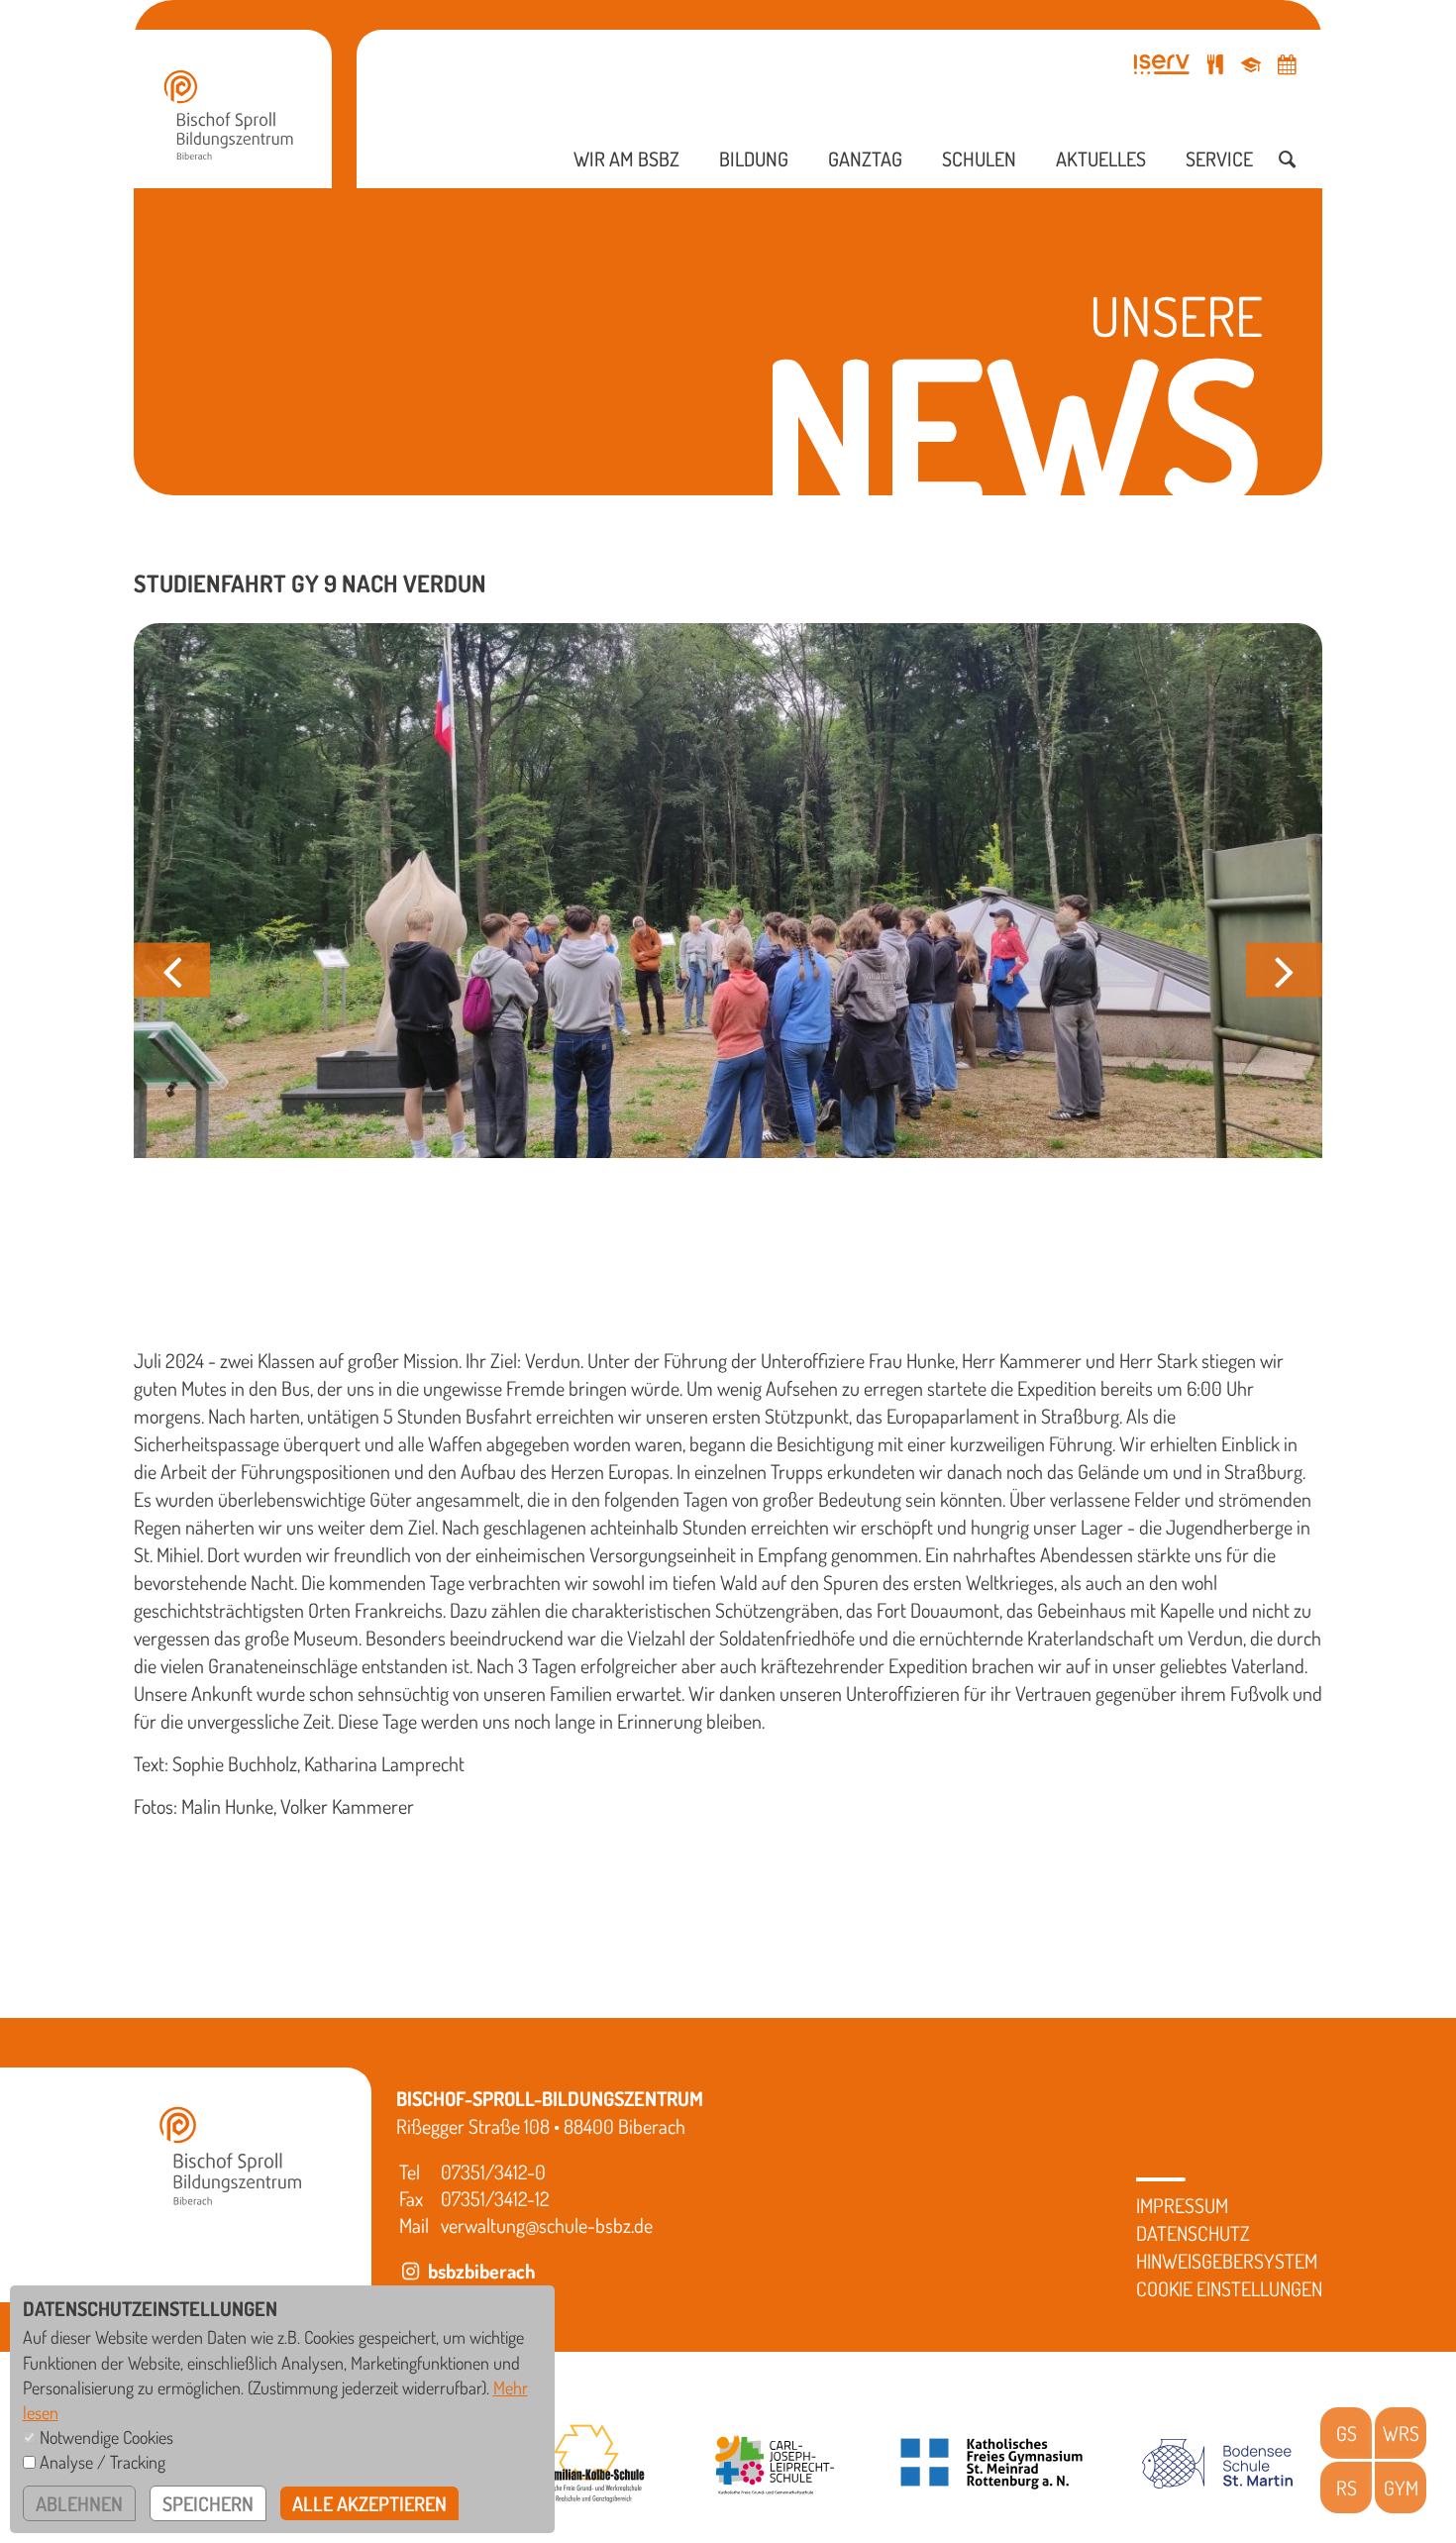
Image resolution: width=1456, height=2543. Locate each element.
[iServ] (1162, 64)
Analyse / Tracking (103, 2462)
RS (1347, 2488)
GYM (1401, 2488)
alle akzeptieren (369, 2503)
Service (1219, 159)
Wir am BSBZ (626, 159)
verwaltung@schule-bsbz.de (547, 2225)
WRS (1401, 2433)
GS (1347, 2433)
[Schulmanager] (1251, 64)
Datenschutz (1193, 2233)
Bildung (754, 159)
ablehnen (79, 2503)
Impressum (1182, 2205)
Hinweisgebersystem (1227, 2261)
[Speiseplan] (1215, 64)
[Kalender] (1287, 64)
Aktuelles (1101, 159)
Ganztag (865, 159)
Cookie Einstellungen (1229, 2288)
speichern (208, 2503)
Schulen (979, 159)
